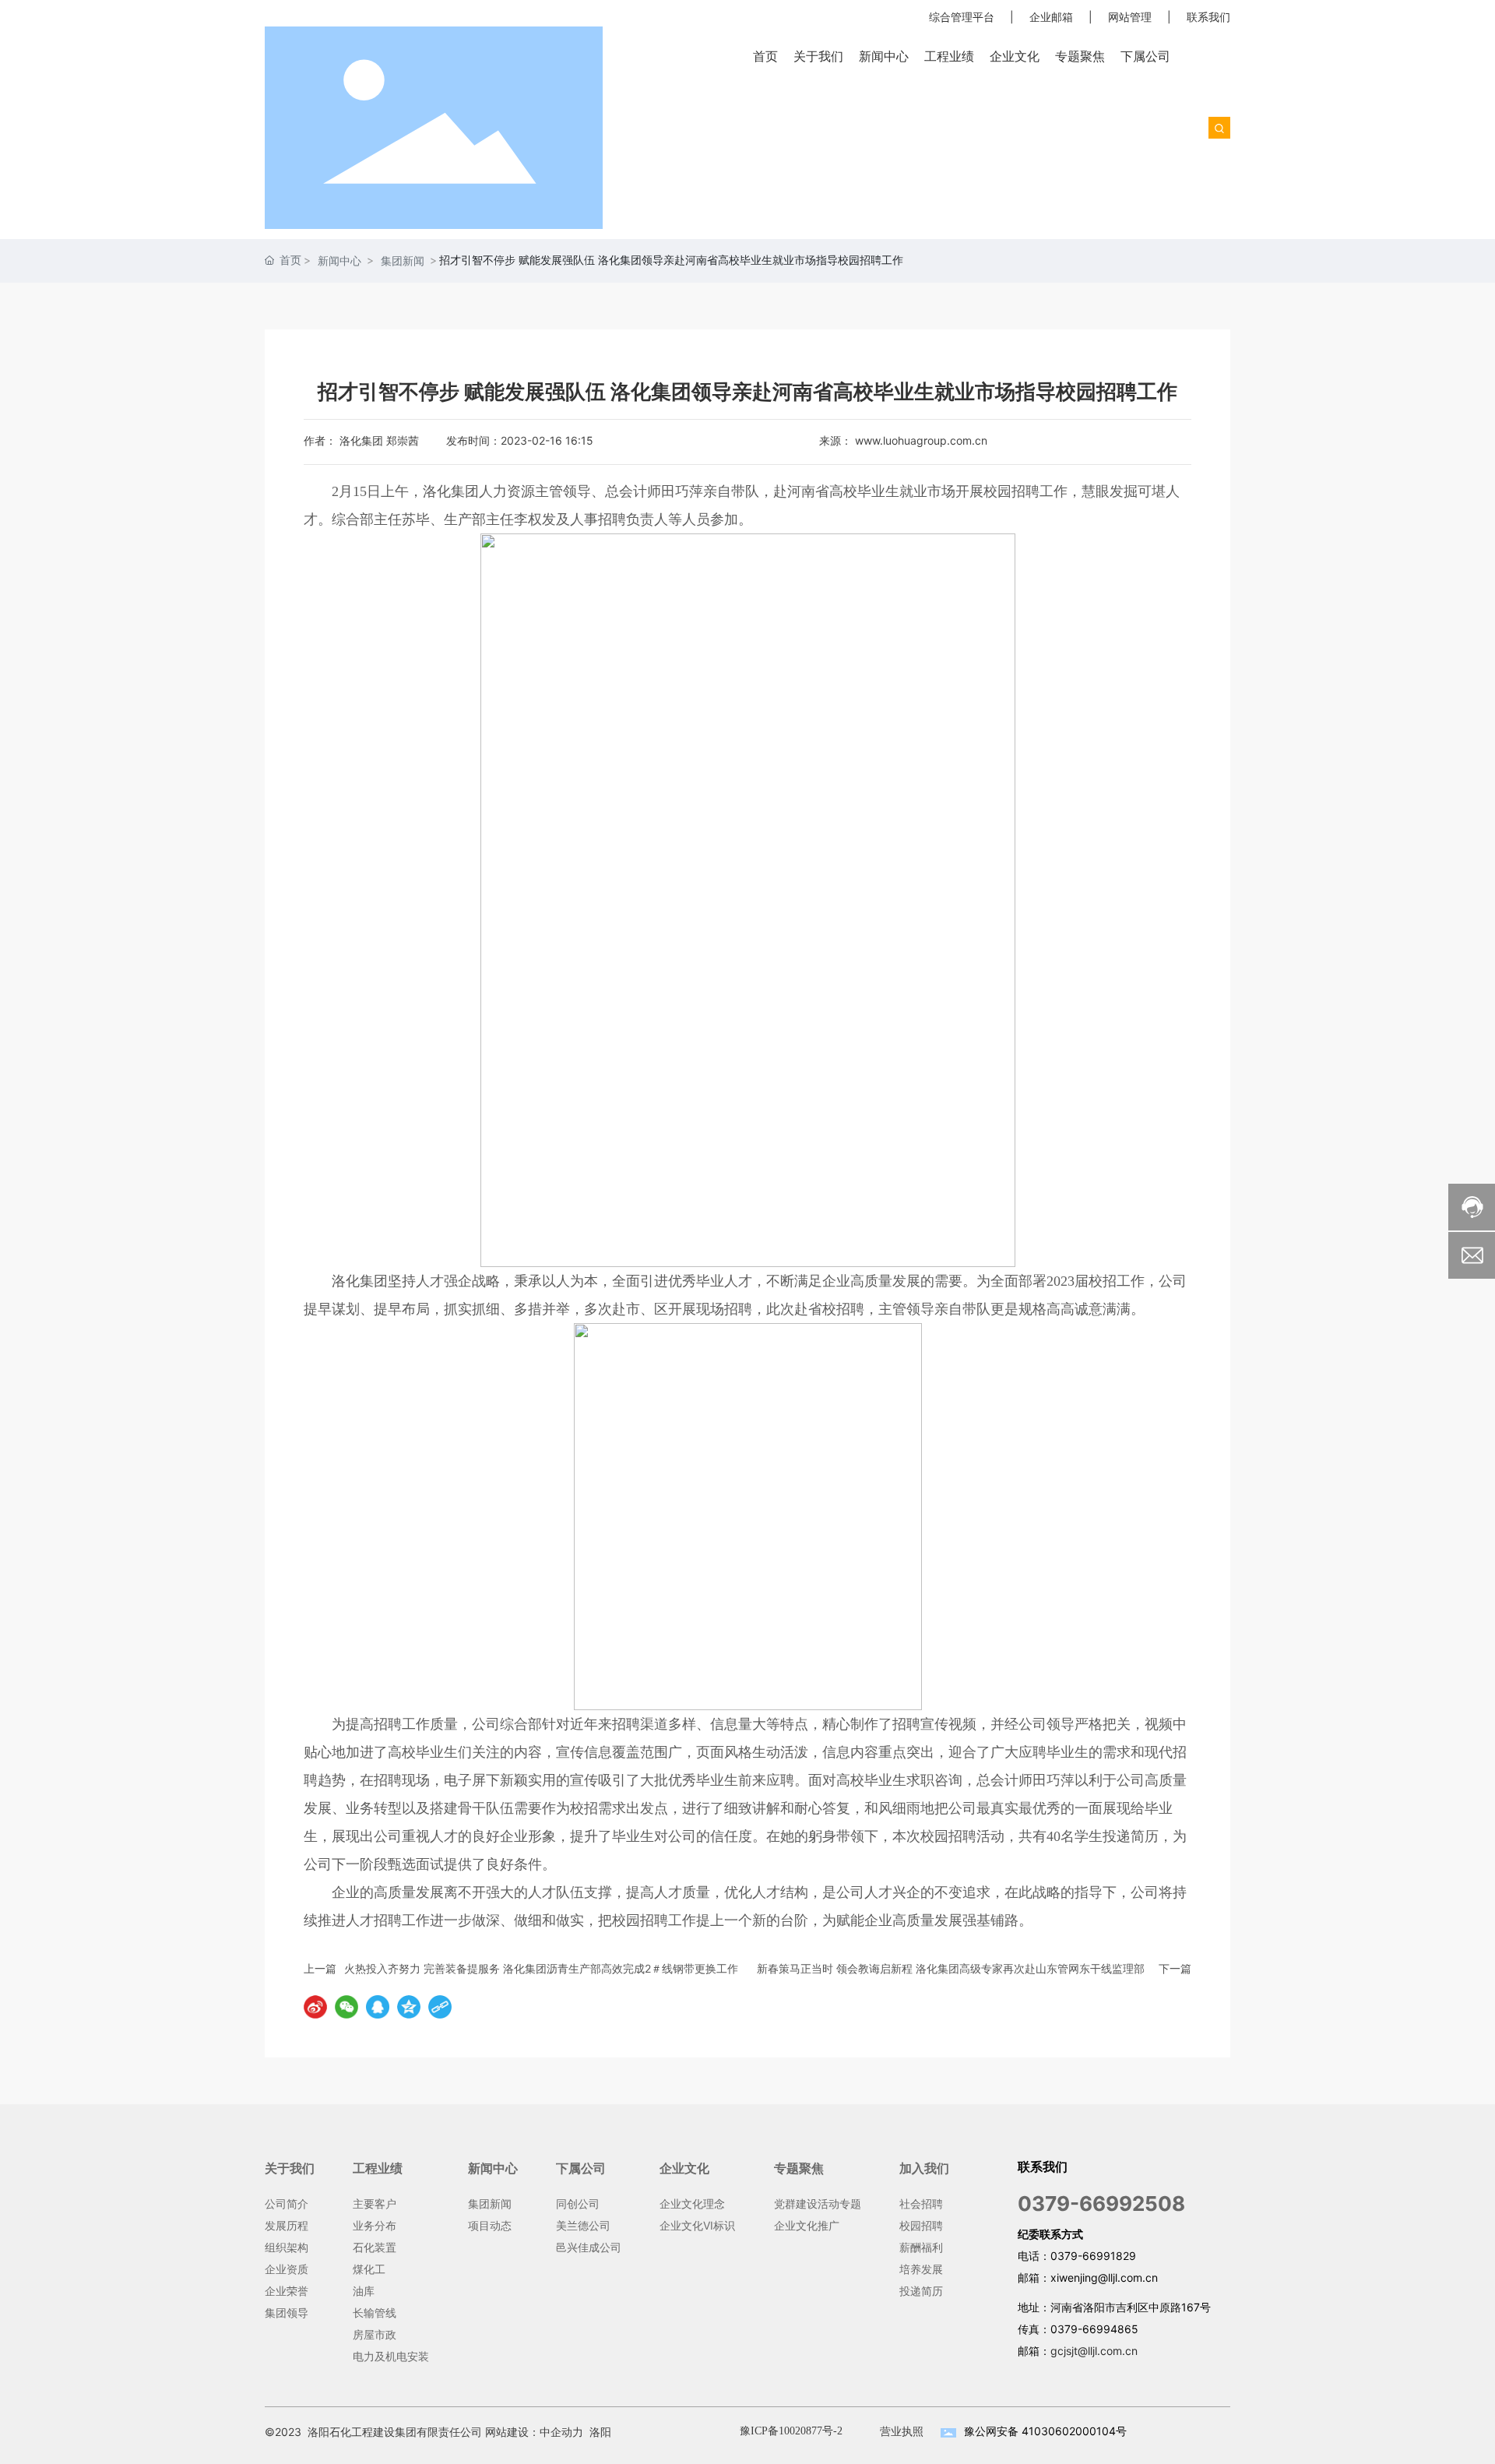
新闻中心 (339, 260)
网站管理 (1130, 17)
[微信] (346, 2007)
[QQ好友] (378, 2007)
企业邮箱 (1051, 17)
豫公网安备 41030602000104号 (1045, 2431)
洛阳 (600, 2432)
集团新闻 (403, 260)
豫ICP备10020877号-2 (791, 2431)
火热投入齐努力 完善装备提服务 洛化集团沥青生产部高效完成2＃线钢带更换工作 (541, 1968)
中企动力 (561, 2432)
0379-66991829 (1093, 2256)
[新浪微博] (315, 2007)
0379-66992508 (1101, 2204)
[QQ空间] (409, 2007)
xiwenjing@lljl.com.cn (1104, 2277)
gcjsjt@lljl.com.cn (1094, 2351)
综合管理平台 (962, 17)
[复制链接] (440, 2007)
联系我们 (1208, 17)
